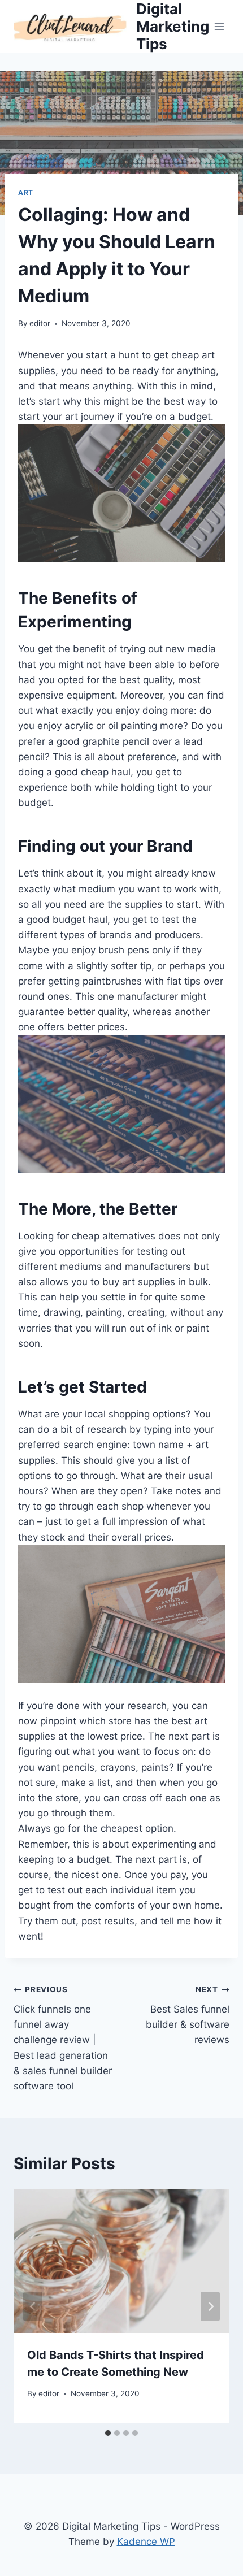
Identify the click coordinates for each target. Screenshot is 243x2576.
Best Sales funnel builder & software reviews (188, 2015)
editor (40, 323)
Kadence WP (146, 2542)
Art (26, 192)
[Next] (210, 2306)
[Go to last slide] (33, 2306)
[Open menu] (220, 26)
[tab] (108, 2433)
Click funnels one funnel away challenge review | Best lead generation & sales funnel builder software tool (63, 2038)
